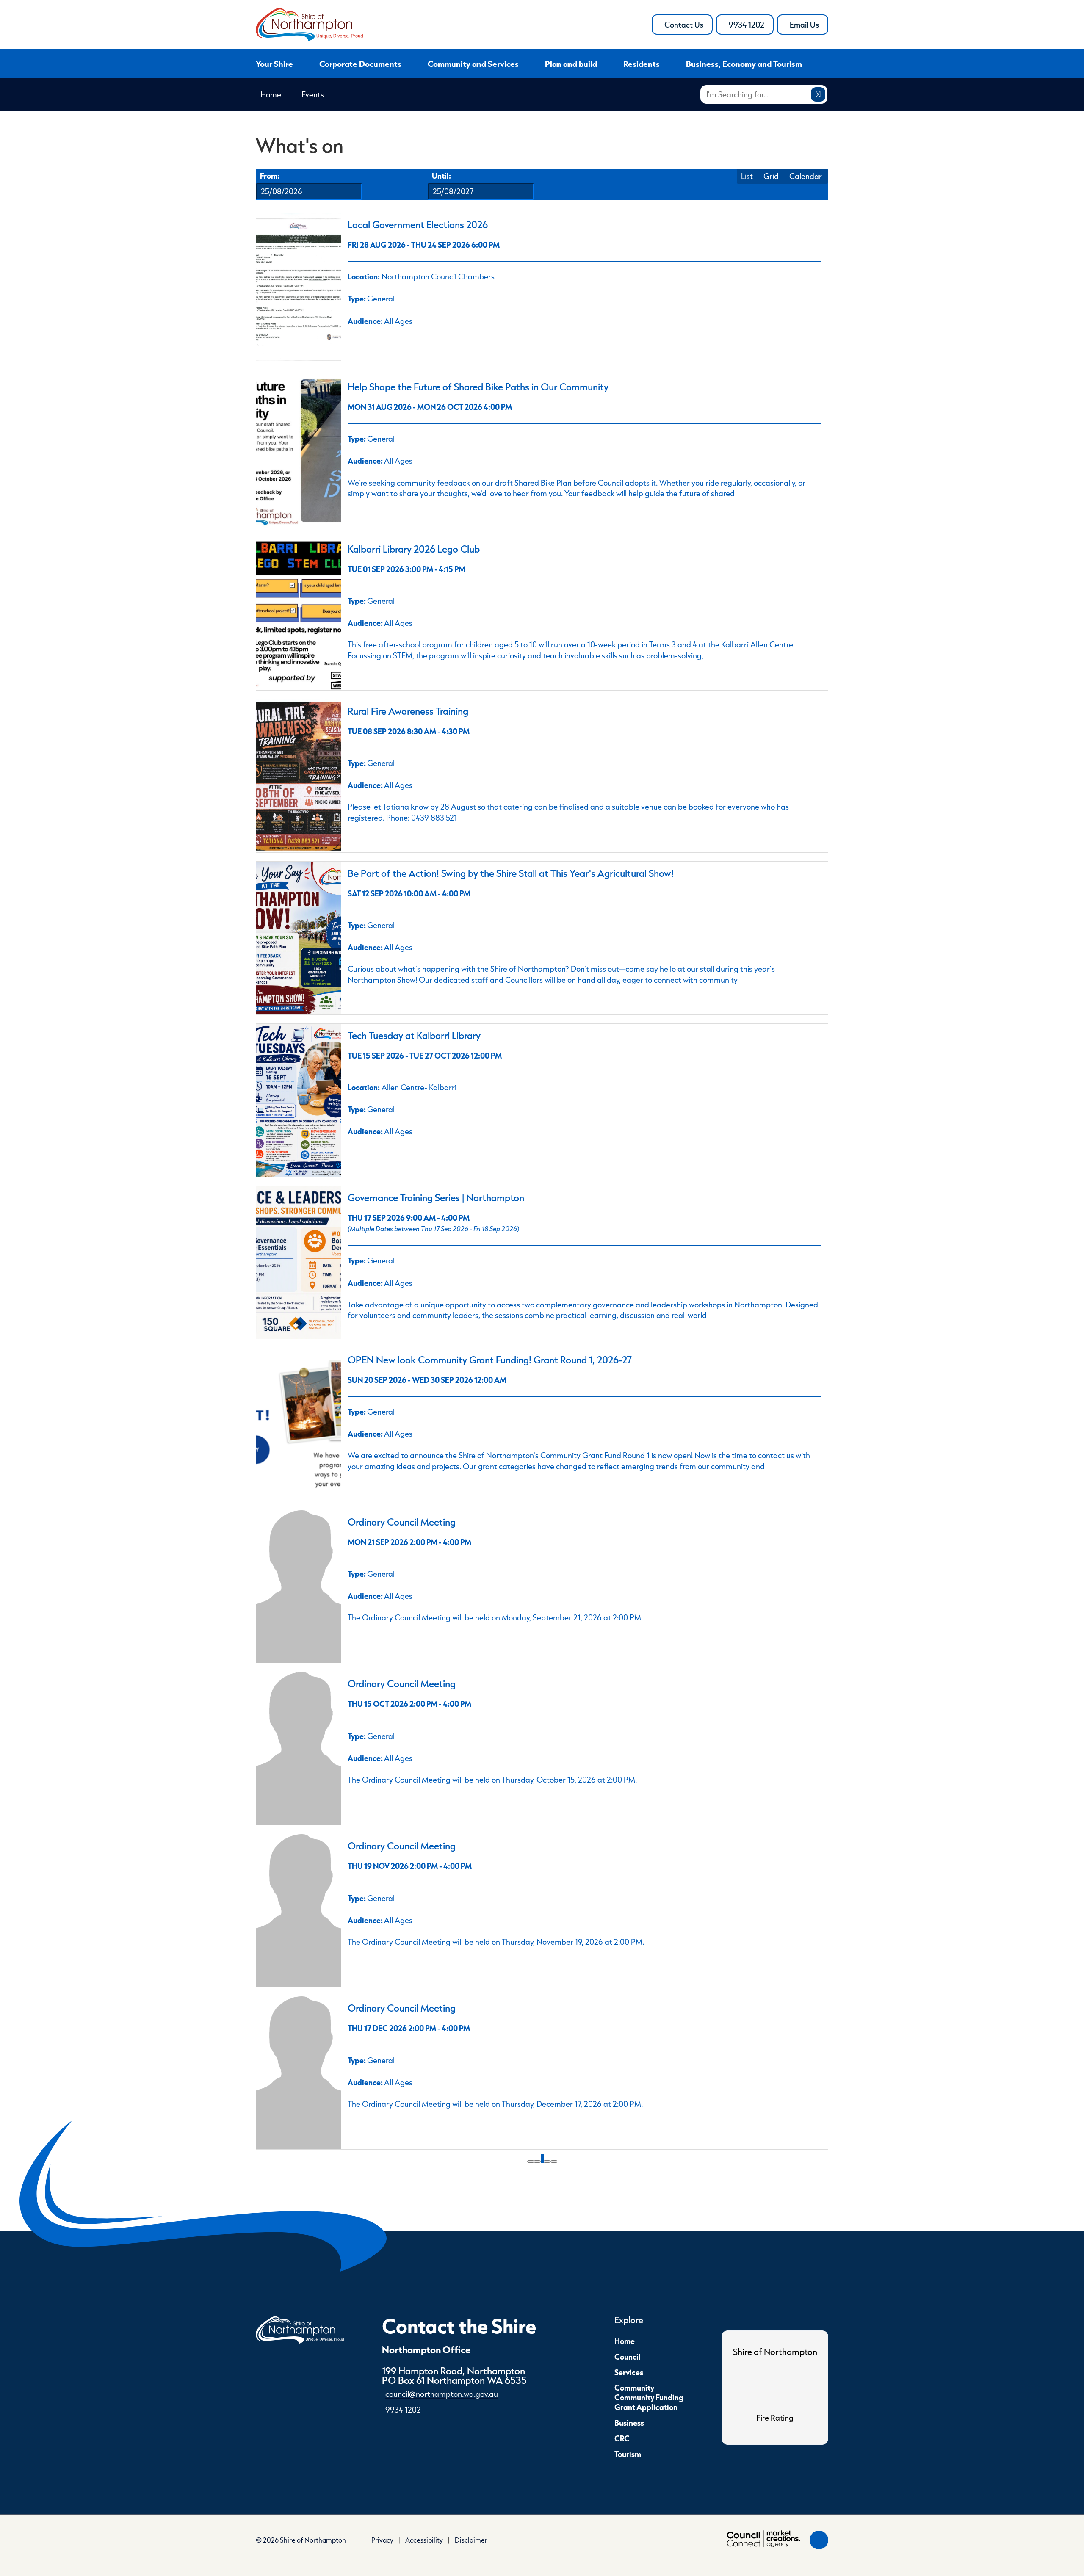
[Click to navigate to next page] (547, 2161)
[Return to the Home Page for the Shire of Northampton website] (300, 2329)
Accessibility (424, 2540)
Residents (642, 64)
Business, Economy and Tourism (744, 64)
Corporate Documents (360, 64)
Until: (441, 176)
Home (271, 94)
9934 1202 (751, 27)
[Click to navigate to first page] (531, 2161)
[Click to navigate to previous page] (537, 2161)
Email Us (809, 27)
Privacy (382, 2540)
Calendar (806, 176)
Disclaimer (471, 2540)
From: (270, 176)
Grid (771, 176)
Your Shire (274, 64)
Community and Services (473, 64)
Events (313, 94)
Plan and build (571, 64)
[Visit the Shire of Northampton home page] (309, 23)
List (747, 176)
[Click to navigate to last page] (554, 2161)
